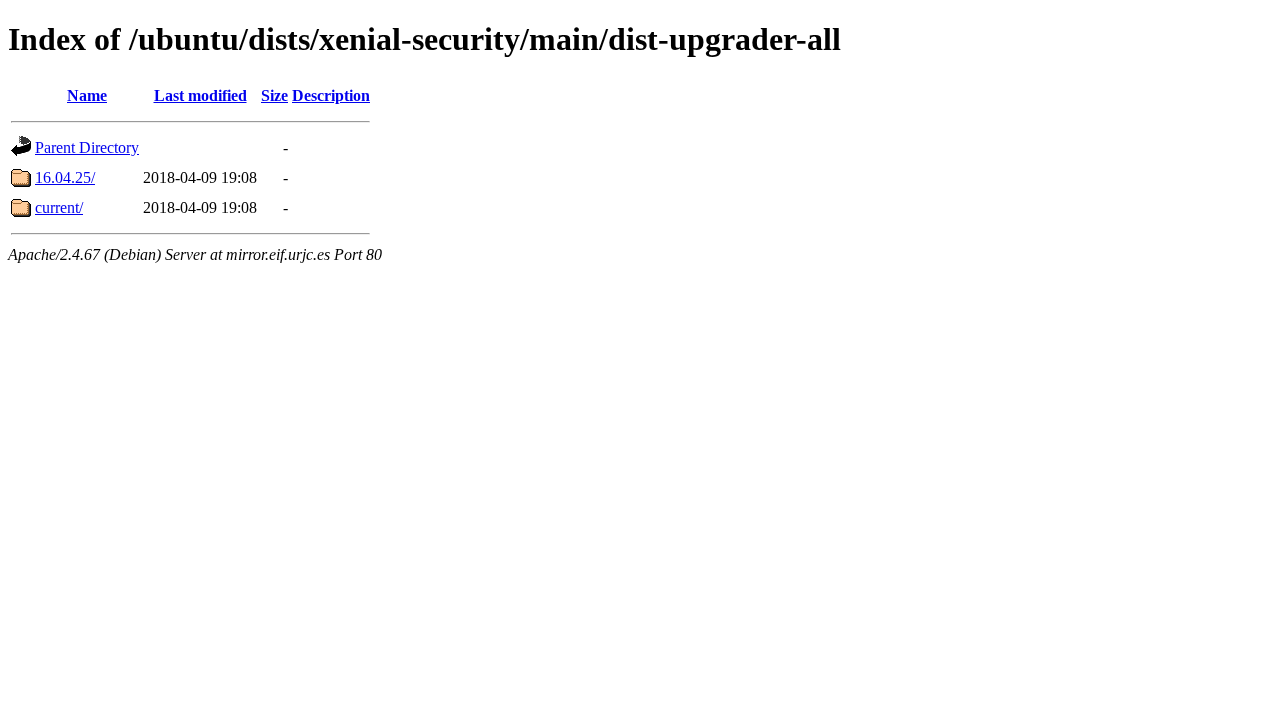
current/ (59, 207)
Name (87, 95)
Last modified (200, 95)
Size (274, 95)
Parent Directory (87, 147)
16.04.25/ (65, 177)
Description (331, 95)
